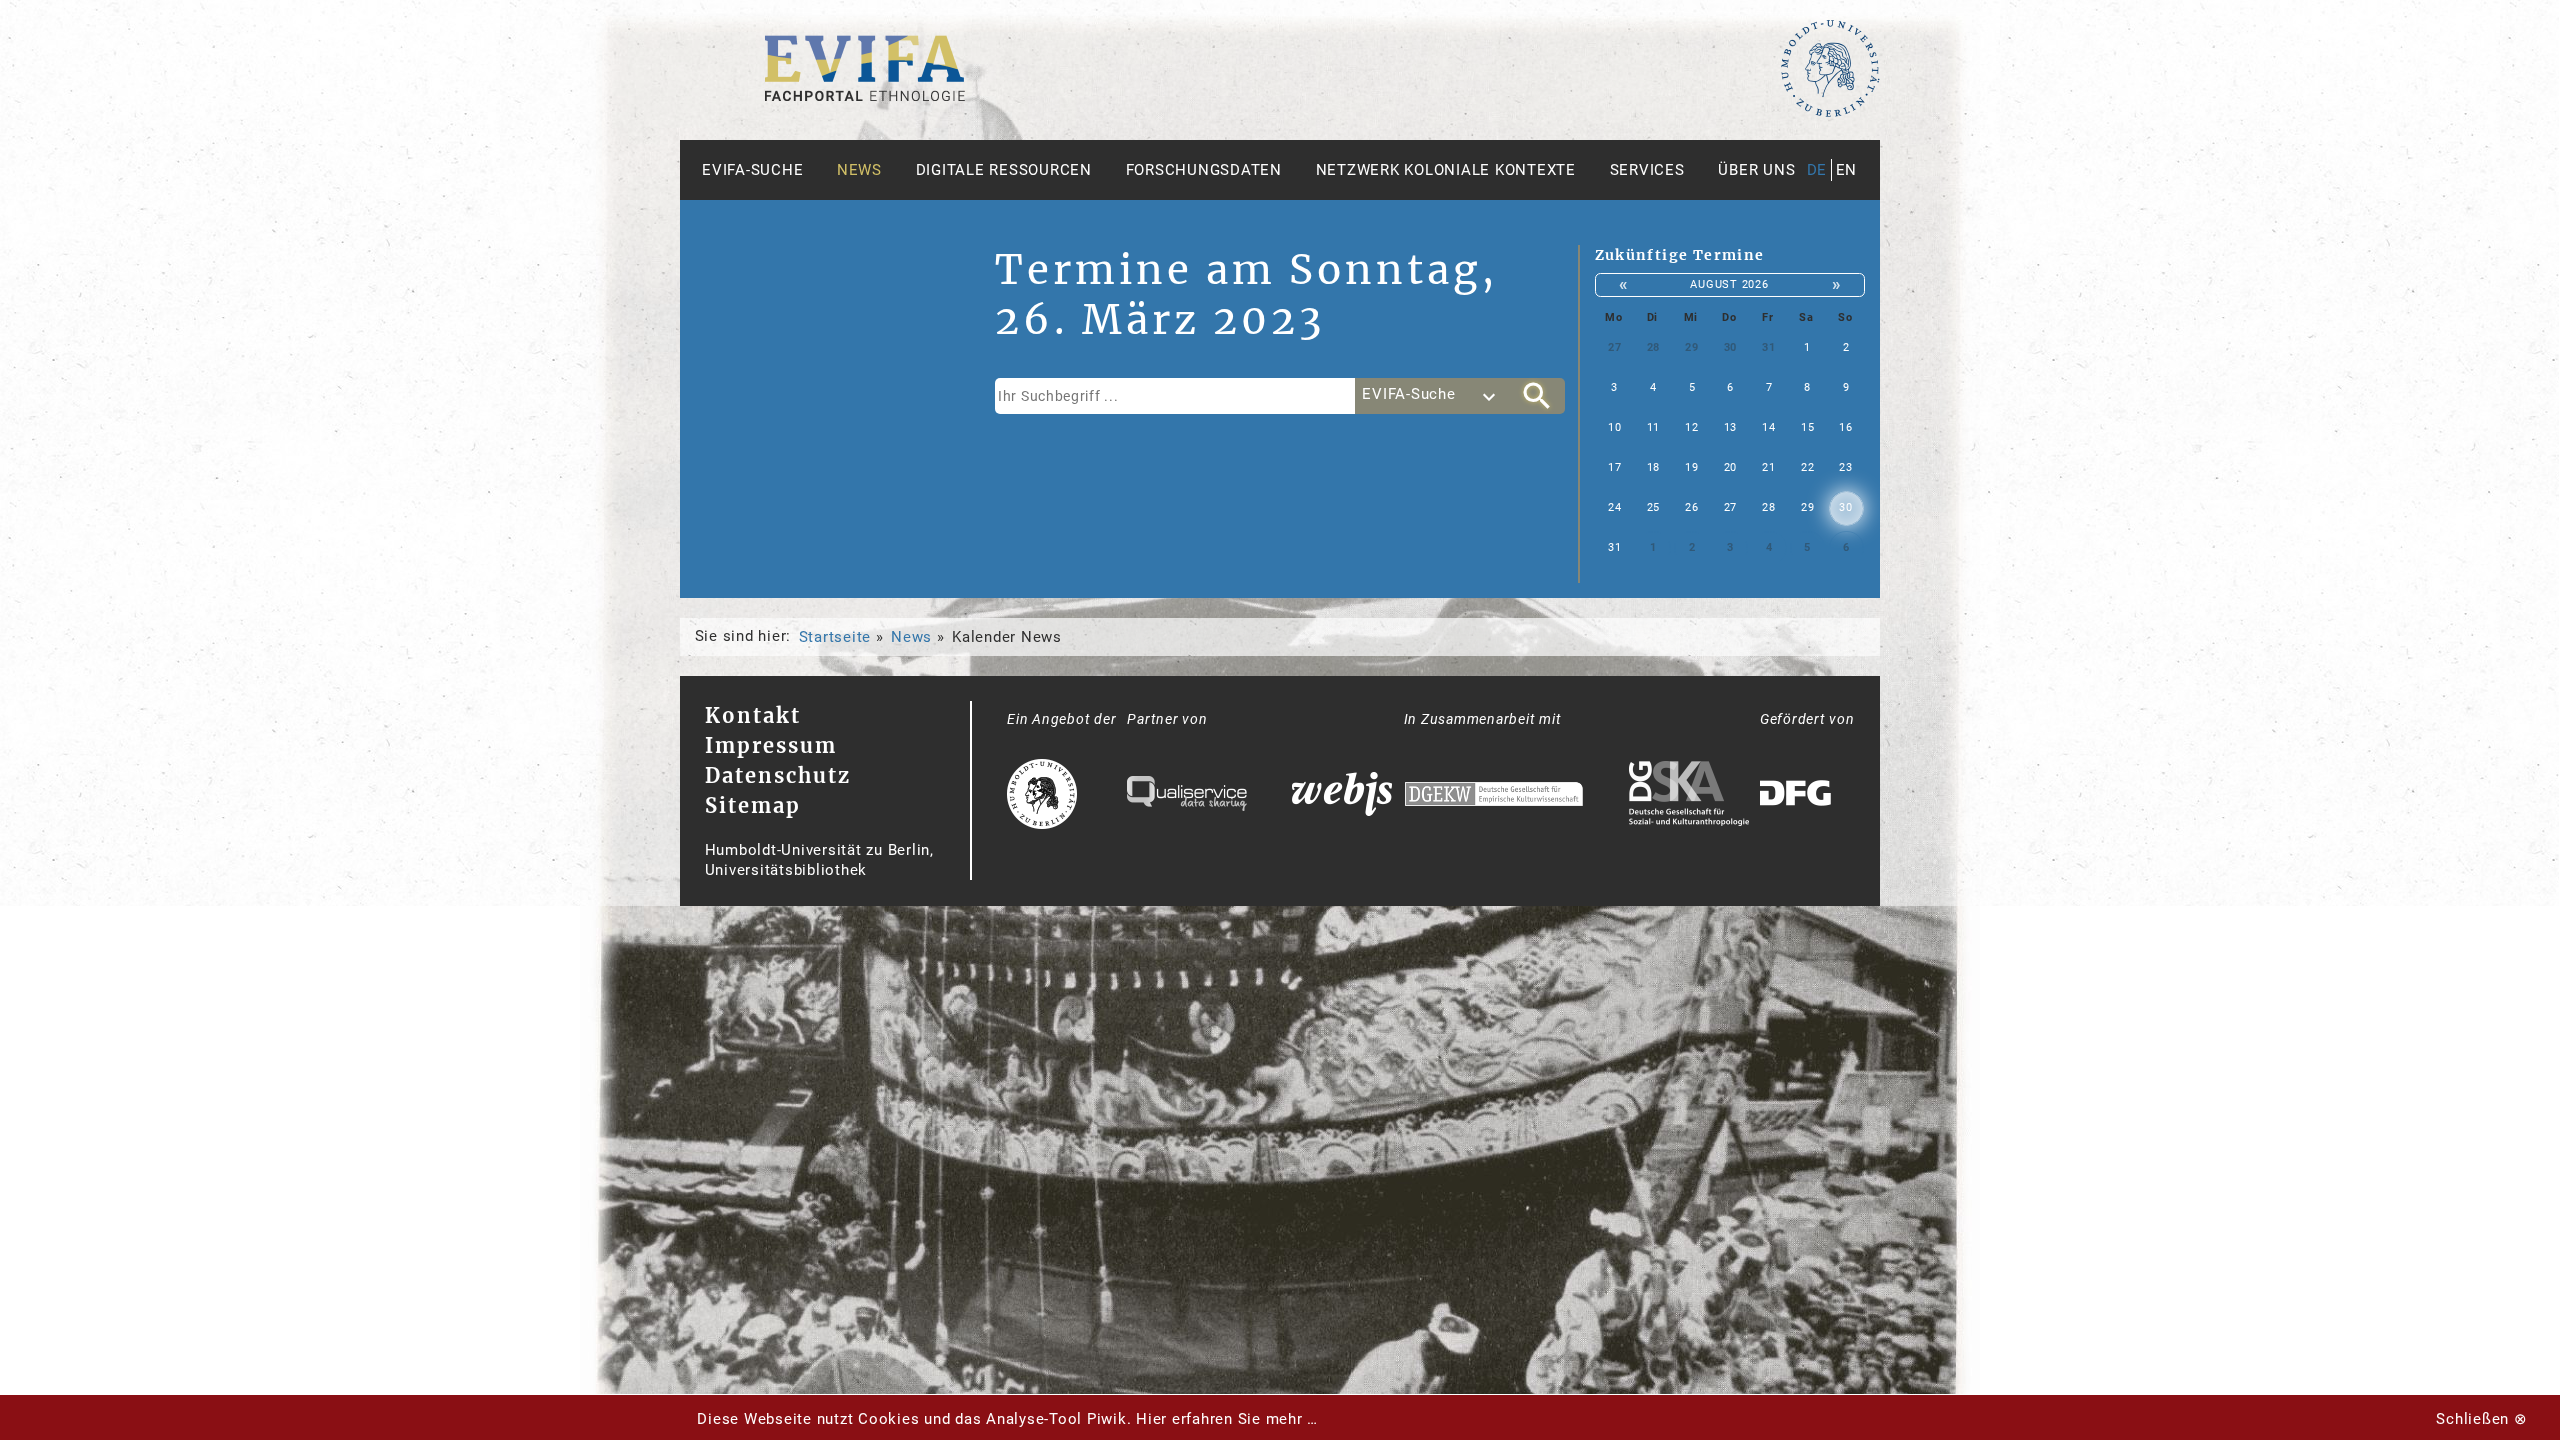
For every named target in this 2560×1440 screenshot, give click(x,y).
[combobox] (1432, 396)
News (859, 170)
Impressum (771, 745)
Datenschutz (778, 775)
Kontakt (753, 715)
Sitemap (753, 805)
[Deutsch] (865, 96)
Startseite (835, 637)
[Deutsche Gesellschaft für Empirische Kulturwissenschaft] (1494, 796)
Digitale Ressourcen (1004, 170)
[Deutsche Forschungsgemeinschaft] (1798, 796)
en (1847, 170)
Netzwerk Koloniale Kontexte (1446, 170)
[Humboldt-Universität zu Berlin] (1830, 113)
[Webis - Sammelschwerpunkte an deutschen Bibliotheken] (1342, 796)
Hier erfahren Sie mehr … (1227, 1419)
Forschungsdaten (1204, 170)
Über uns (1756, 170)
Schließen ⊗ (2481, 1419)
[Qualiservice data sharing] (1187, 796)
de (1817, 170)
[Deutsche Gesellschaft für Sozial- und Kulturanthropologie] (1689, 796)
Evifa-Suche (752, 170)
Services (1647, 170)
